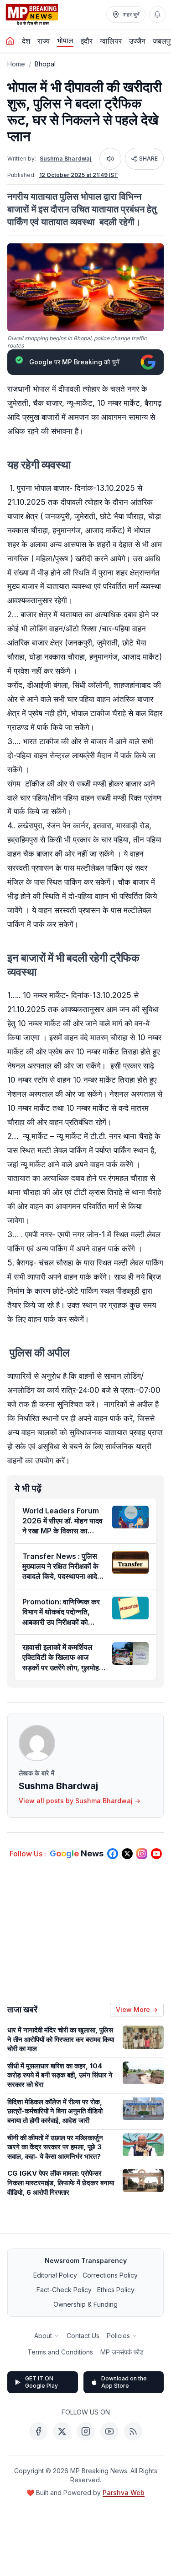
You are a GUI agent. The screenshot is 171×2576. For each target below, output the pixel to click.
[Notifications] (157, 15)
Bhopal (45, 64)
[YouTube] (109, 2431)
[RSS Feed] (133, 2431)
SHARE (148, 159)
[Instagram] (86, 2431)
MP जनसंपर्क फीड (122, 2352)
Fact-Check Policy (64, 2290)
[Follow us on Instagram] (142, 1854)
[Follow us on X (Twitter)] (127, 1854)
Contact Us (83, 2336)
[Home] (10, 41)
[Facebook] (38, 2431)
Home (16, 64)
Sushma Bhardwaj (66, 159)
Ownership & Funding (85, 2304)
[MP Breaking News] (32, 15)
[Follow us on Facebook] (113, 1854)
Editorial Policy (55, 2275)
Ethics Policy (116, 2290)
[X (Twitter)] (62, 2431)
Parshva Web (124, 2493)
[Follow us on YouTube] (156, 1854)
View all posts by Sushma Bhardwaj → (80, 1801)
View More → (137, 2009)
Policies (118, 2336)
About (43, 2336)
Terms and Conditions (60, 2352)
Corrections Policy (110, 2275)
